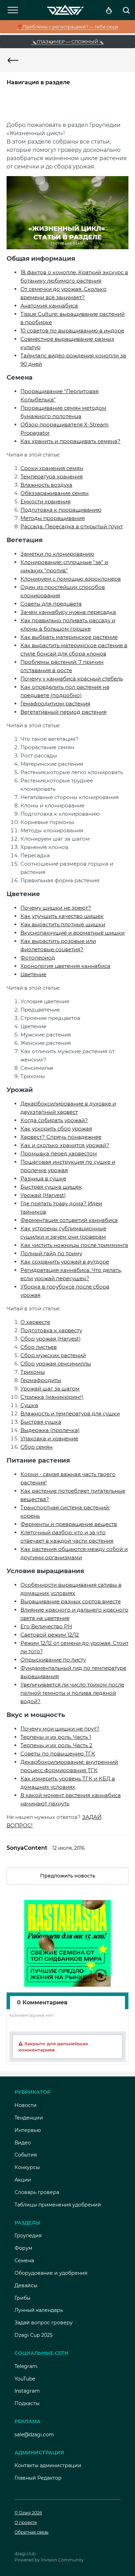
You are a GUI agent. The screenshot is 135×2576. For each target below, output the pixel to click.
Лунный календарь (39, 2310)
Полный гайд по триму (51, 1253)
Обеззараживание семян (55, 493)
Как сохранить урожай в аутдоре (65, 1262)
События (26, 2155)
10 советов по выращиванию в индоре (72, 331)
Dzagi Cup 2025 (34, 2335)
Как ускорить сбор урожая (56, 1129)
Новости (26, 2105)
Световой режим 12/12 (50, 1635)
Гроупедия (28, 2236)
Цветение (33, 974)
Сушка (29, 1405)
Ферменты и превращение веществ (69, 1524)
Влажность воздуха (46, 485)
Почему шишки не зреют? (56, 908)
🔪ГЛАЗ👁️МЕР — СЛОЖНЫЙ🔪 (67, 42)
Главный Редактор (38, 2478)
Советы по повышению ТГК (58, 1754)
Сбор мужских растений (53, 1355)
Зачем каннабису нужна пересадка (68, 612)
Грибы (22, 2298)
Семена (24, 2261)
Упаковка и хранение (49, 1438)
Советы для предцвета (51, 604)
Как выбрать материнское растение (69, 637)
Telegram (26, 2366)
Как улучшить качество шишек (62, 916)
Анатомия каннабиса (49, 306)
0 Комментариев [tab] (42, 2002)
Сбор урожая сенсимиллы (56, 1364)
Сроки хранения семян (52, 468)
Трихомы (33, 1372)
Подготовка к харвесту (51, 1330)
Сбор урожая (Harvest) (51, 1339)
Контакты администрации (48, 2465)
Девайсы (26, 2286)
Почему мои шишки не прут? (60, 1729)
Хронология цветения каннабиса (65, 966)
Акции (23, 2180)
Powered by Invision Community (49, 2560)
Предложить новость (68, 1876)
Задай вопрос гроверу (44, 2323)
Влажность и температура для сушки (70, 1413)
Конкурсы (27, 2167)
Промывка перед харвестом (59, 1153)
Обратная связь (31, 2532)
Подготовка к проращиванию (61, 510)
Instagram (27, 2391)
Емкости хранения (46, 501)
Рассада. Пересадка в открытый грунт (72, 526)
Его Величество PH (46, 1626)
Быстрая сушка (41, 1422)
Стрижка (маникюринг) (52, 1397)
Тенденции (29, 2118)
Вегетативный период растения (64, 712)
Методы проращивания (53, 518)
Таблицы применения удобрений (58, 2205)
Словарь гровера (37, 2192)
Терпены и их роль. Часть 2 (56, 1745)
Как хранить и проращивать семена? (70, 441)
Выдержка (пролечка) (50, 1430)
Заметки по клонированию (57, 554)
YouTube (25, 2379)
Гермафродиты (41, 1380)
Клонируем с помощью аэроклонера (71, 579)
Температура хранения (52, 476)
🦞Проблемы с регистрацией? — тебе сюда (68, 27)
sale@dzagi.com (34, 2435)
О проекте (26, 2522)
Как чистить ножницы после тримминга (74, 1245)
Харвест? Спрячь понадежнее (61, 1137)
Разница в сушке (43, 1178)
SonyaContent (27, 1848)
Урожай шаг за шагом (50, 1389)
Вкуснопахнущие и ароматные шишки (73, 933)
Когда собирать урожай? (54, 1120)
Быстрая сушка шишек (51, 1187)
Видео (23, 2143)
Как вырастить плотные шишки (63, 924)
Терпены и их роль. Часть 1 (56, 1737)
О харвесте (35, 1322)
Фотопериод (38, 958)
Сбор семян (37, 1447)
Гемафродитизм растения (55, 704)
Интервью (28, 2130)
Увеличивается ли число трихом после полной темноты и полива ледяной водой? (72, 1693)
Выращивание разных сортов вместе (71, 1601)
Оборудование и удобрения (51, 2273)
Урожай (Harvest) (43, 1195)
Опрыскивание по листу (53, 1660)
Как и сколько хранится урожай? (65, 1145)
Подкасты (27, 2403)
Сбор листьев (39, 1347)
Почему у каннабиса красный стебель (72, 679)
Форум (23, 2248)
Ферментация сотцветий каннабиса (69, 1220)
